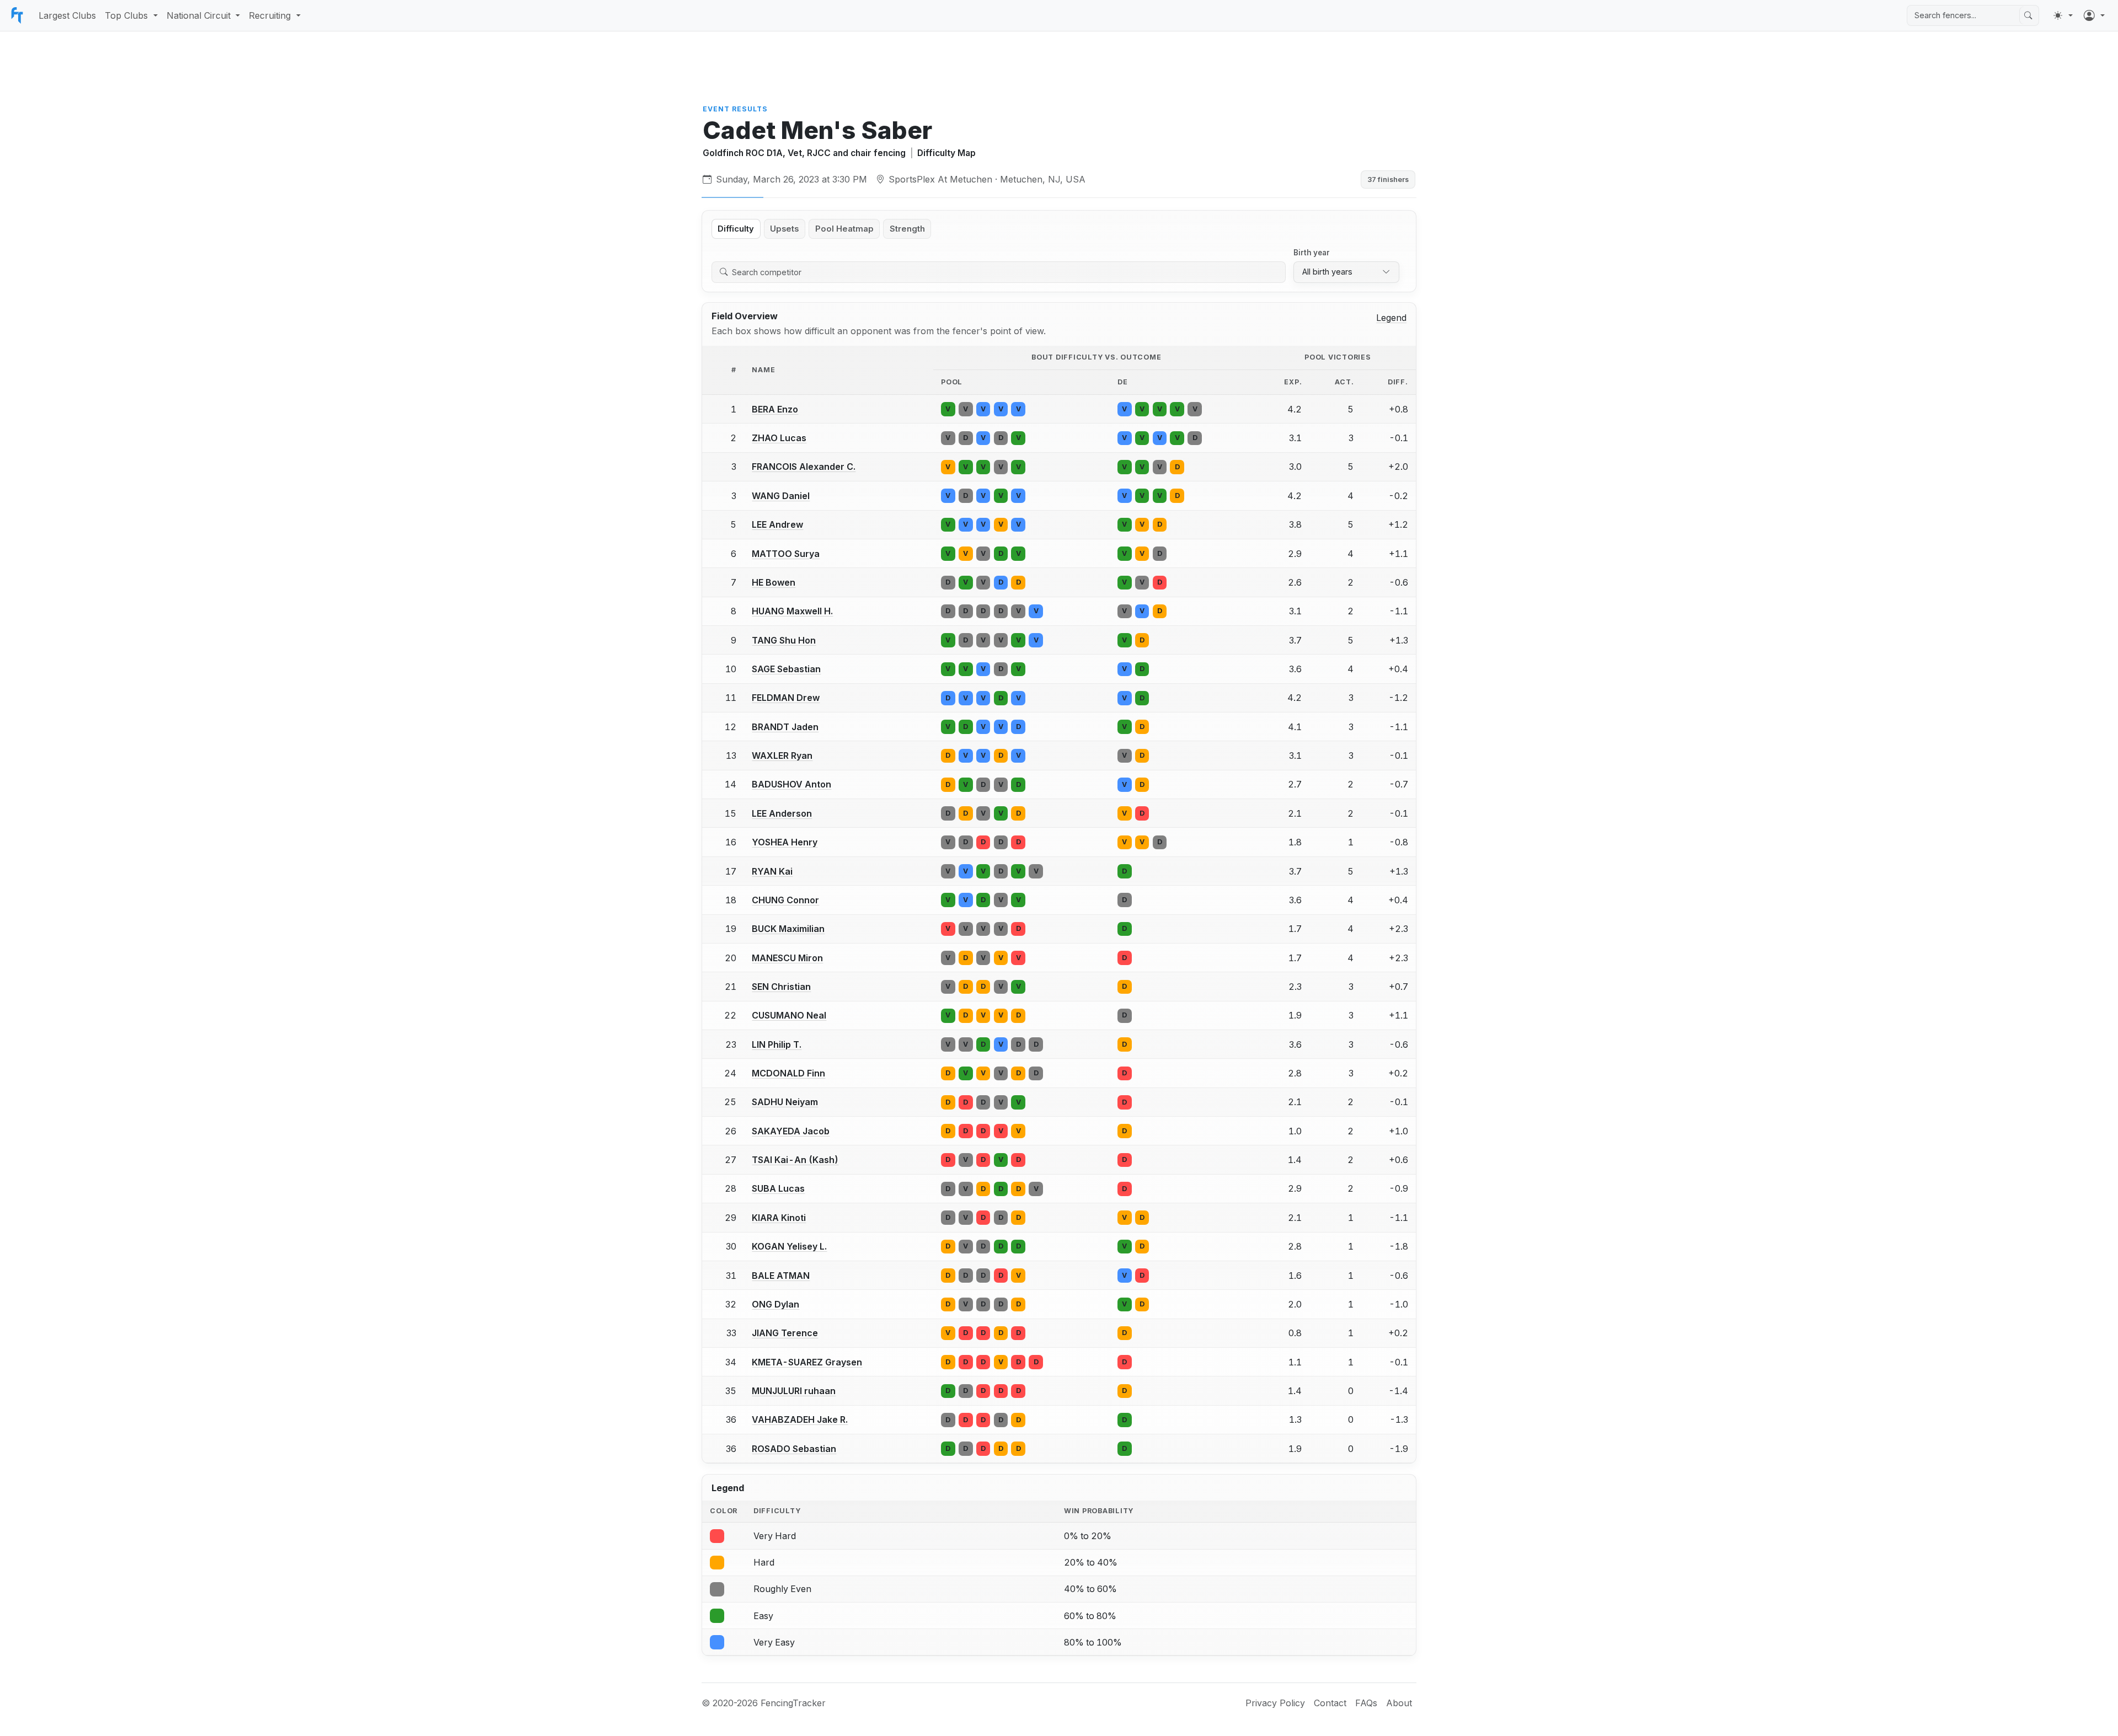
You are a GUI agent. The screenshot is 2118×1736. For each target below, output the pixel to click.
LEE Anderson (782, 813)
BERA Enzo (775, 409)
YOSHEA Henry (785, 842)
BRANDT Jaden (785, 727)
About (1399, 1703)
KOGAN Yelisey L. (789, 1246)
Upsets (784, 229)
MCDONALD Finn (788, 1073)
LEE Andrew (777, 524)
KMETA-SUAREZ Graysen (807, 1362)
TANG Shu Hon (784, 640)
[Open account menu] (2094, 15)
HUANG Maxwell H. (792, 611)
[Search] (2028, 15)
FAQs (1366, 1703)
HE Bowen (774, 582)
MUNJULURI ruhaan (794, 1391)
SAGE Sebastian (786, 669)
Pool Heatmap (844, 229)
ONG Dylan (775, 1304)
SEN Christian (781, 987)
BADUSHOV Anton (791, 784)
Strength (907, 229)
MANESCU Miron (787, 958)
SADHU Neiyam (785, 1102)
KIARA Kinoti (779, 1218)
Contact (1330, 1703)
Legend (1391, 318)
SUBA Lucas (778, 1188)
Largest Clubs (67, 15)
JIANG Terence (785, 1333)
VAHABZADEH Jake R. (800, 1419)
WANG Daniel (781, 496)
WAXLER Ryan (782, 756)
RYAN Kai (772, 871)
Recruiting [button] (270, 15)
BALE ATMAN (781, 1276)
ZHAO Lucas (779, 438)
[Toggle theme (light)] (2063, 15)
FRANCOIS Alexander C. (804, 467)
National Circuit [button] (199, 15)
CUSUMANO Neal (789, 1015)
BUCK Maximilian (788, 929)
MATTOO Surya (786, 554)
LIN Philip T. (777, 1044)
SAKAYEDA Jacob (791, 1131)
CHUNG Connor (785, 900)
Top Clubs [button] (126, 15)
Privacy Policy (1275, 1703)
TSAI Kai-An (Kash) (795, 1160)
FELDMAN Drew (786, 698)
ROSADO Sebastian (794, 1449)
